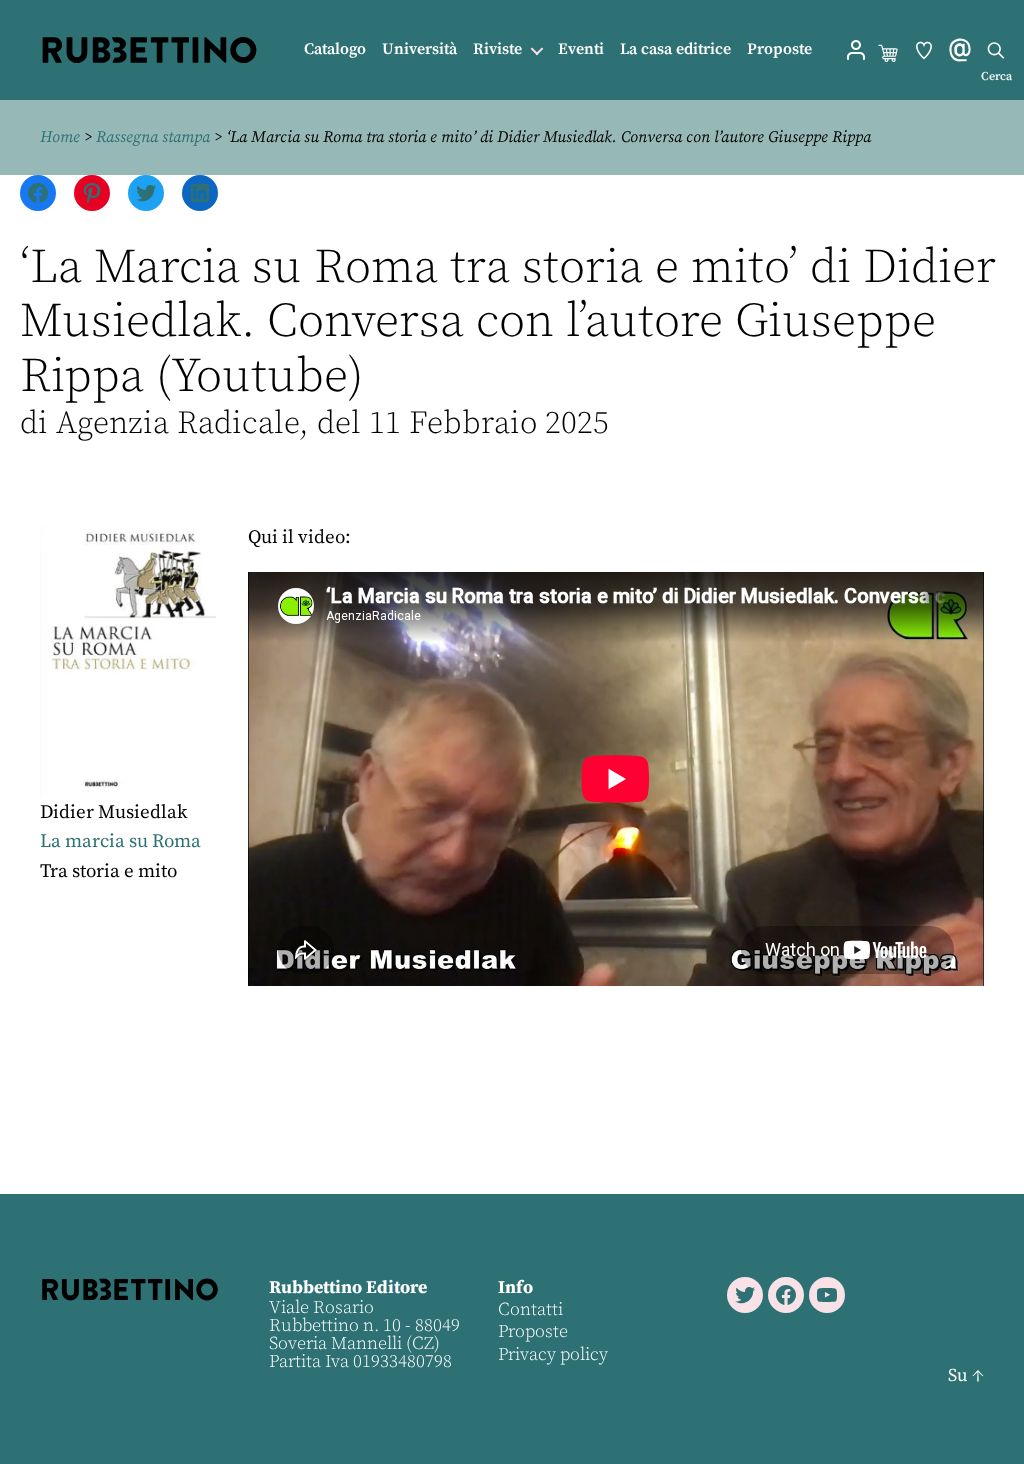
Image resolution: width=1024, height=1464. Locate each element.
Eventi (581, 49)
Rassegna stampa (153, 137)
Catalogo (335, 49)
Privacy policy (553, 1354)
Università (419, 49)
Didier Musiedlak (113, 812)
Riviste (497, 49)
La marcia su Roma (120, 841)
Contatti (530, 1309)
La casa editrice (675, 49)
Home (60, 137)
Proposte (779, 49)
